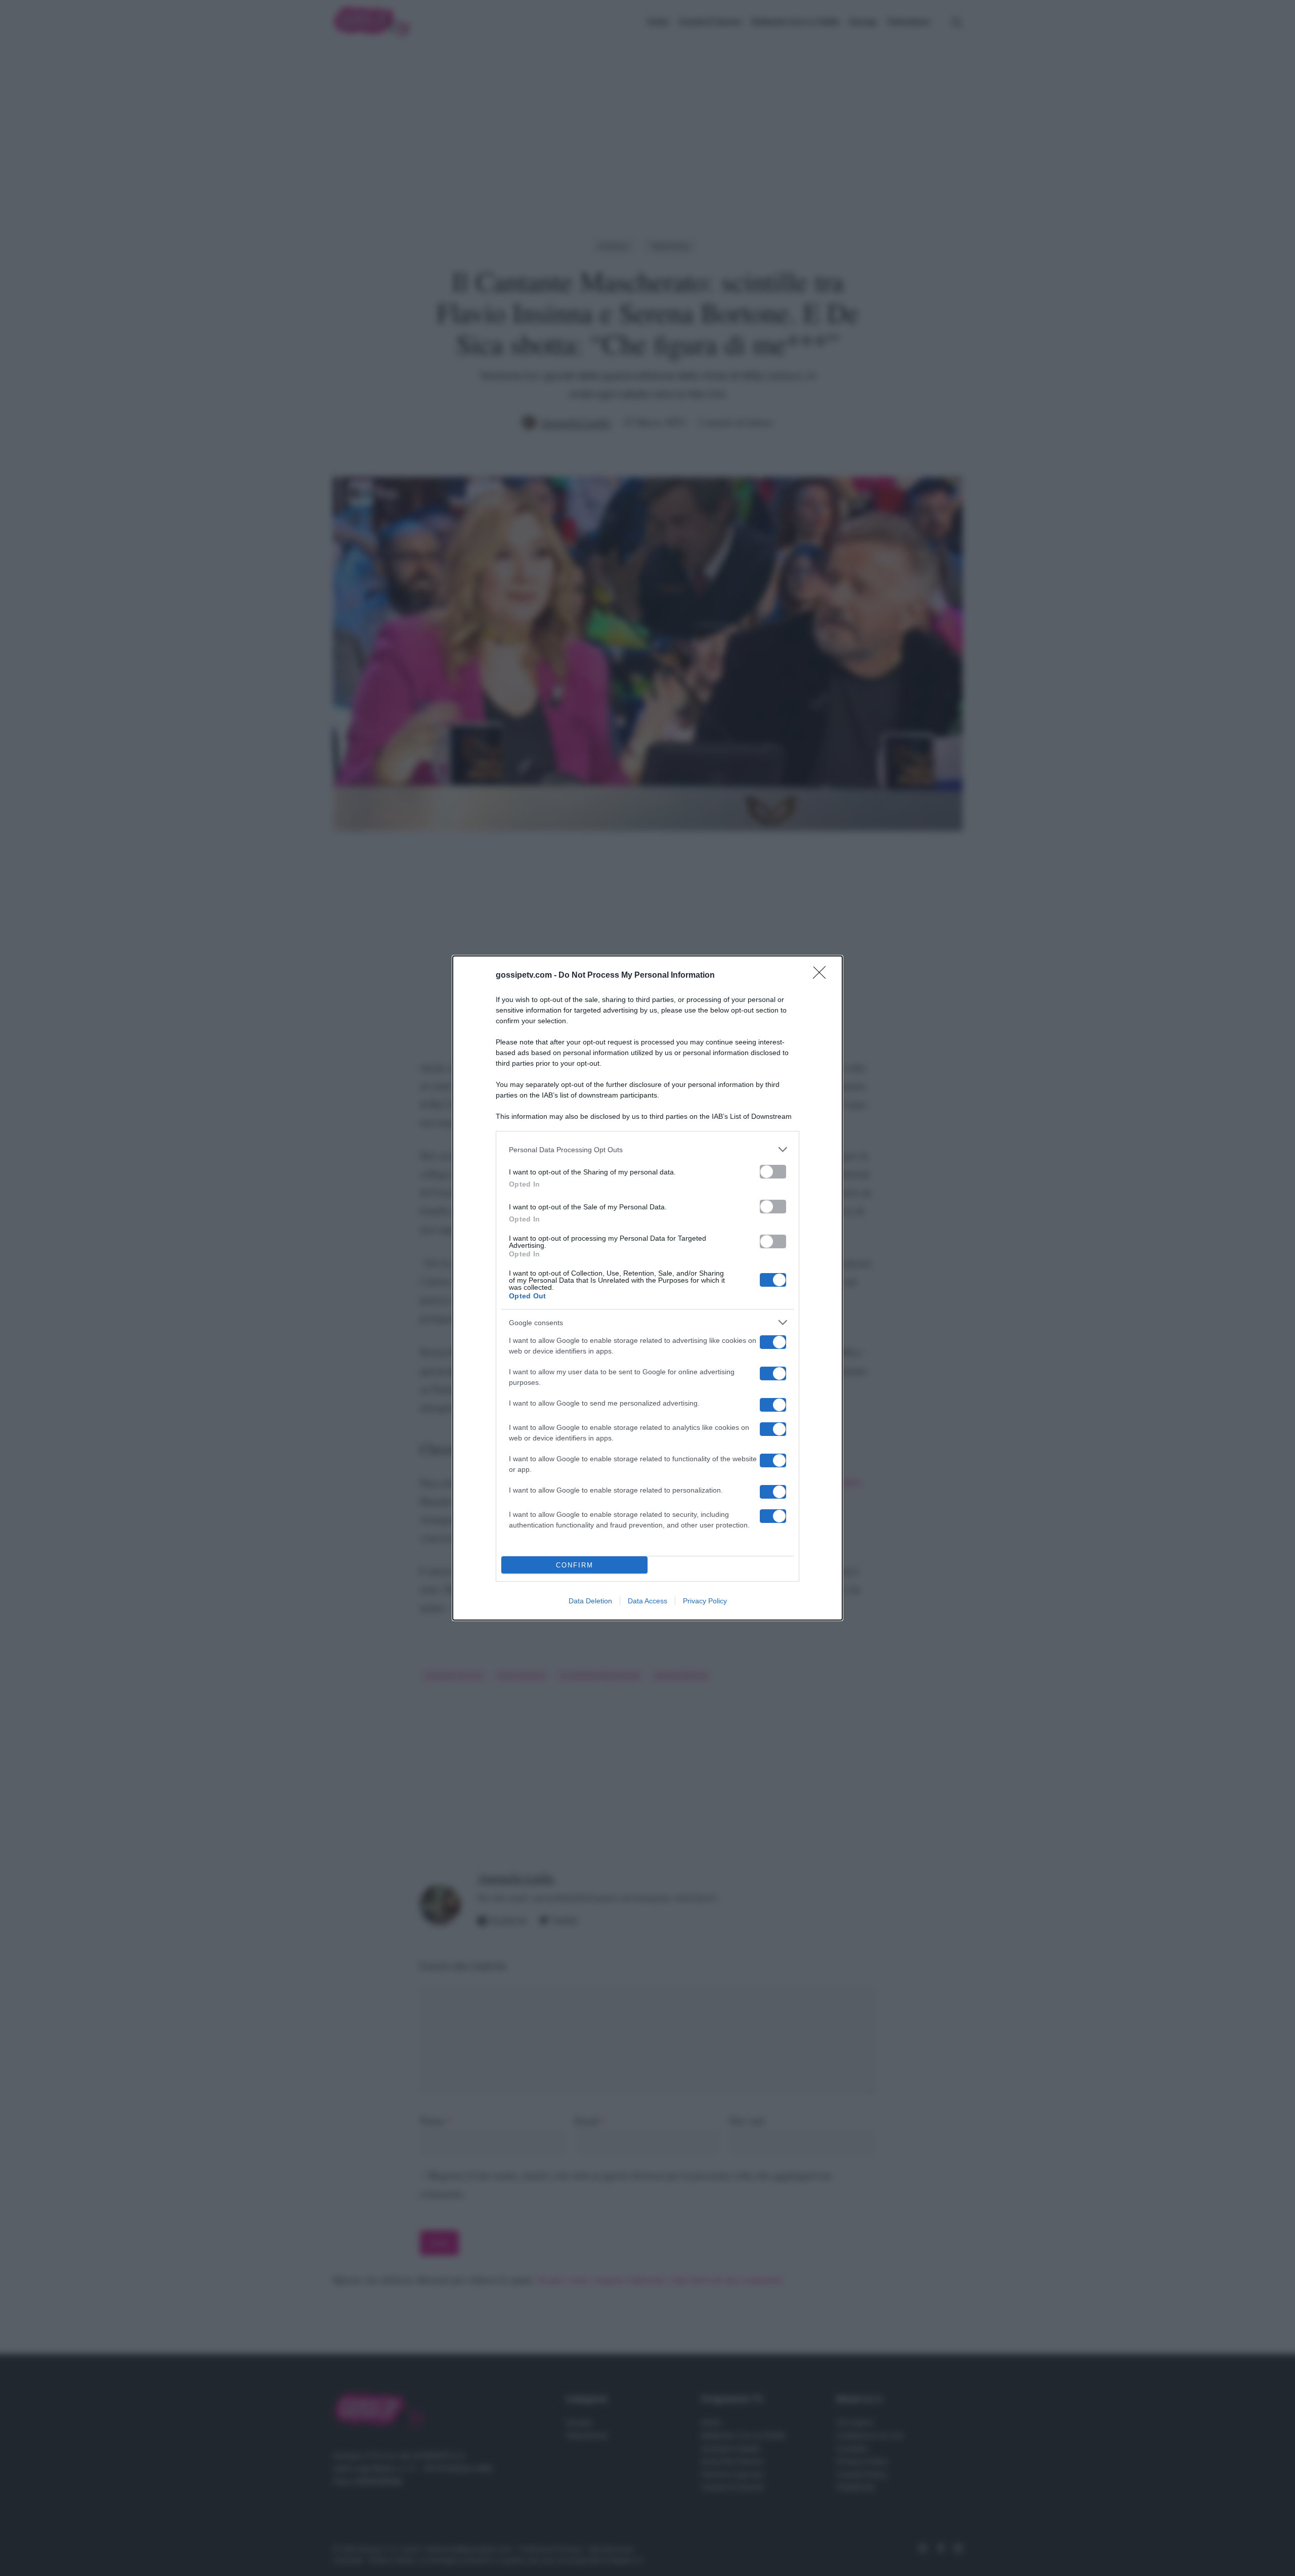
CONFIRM (575, 1565)
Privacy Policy (705, 1601)
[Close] (823, 976)
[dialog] (647, 1288)
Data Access (647, 1601)
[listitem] (647, 1149)
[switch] (773, 1172)
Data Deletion (590, 1601)
